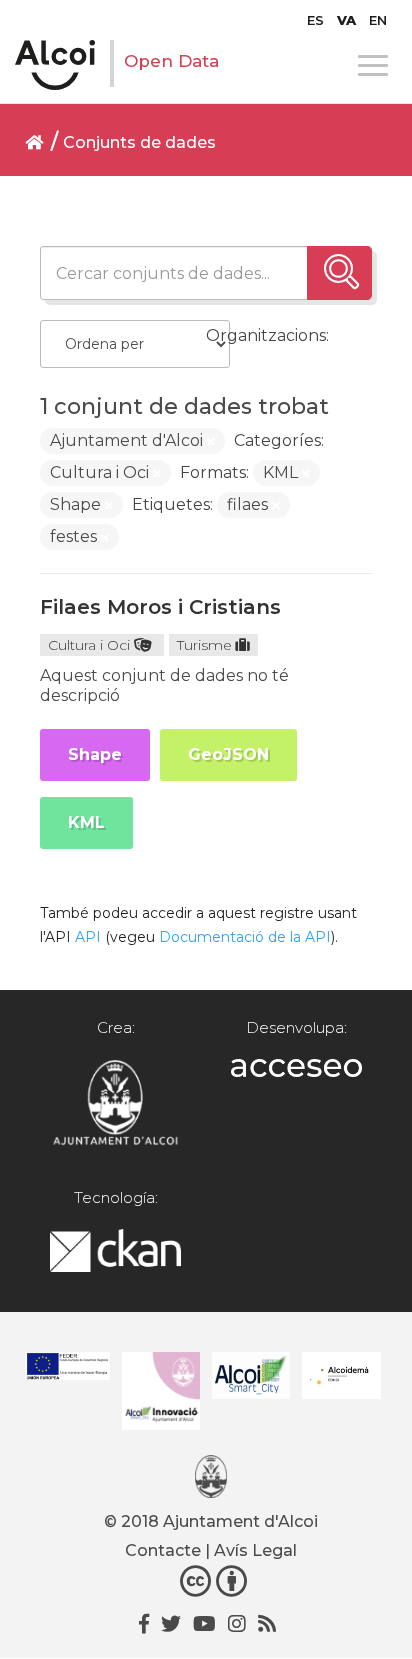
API (88, 937)
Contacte (163, 1550)
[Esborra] (211, 442)
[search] (339, 273)
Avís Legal (255, 1550)
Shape (95, 754)
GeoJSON (228, 754)
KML (86, 822)
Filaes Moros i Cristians (160, 607)
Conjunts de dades (139, 142)
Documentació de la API (245, 937)
